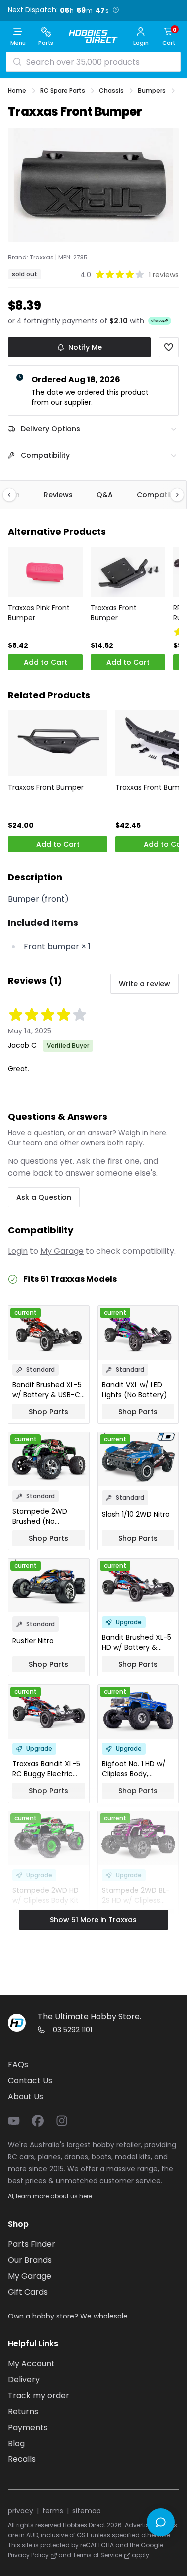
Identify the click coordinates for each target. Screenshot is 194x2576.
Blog (16, 2443)
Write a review (145, 984)
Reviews (58, 495)
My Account (31, 2364)
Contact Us (30, 2081)
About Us (26, 2097)
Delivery (24, 2380)
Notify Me (85, 347)
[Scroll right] (172, 495)
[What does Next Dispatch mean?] (116, 10)
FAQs (18, 2065)
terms (53, 2511)
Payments (28, 2427)
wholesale (111, 2316)
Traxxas (42, 258)
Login (18, 1251)
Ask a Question (44, 1197)
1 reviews (164, 275)
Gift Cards (28, 2292)
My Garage (62, 1251)
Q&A (105, 495)
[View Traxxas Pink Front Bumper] (45, 572)
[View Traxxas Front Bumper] (128, 572)
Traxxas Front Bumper (114, 613)
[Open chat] (161, 2522)
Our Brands (30, 2260)
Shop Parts (48, 1412)
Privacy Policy (28, 2555)
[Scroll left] (14, 495)
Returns (23, 2411)
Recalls (22, 2459)
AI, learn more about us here (50, 2196)
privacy (21, 2511)
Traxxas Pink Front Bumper (39, 613)
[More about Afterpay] (160, 321)
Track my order (39, 2395)
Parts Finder (32, 2244)
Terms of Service (97, 2555)
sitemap (87, 2511)
